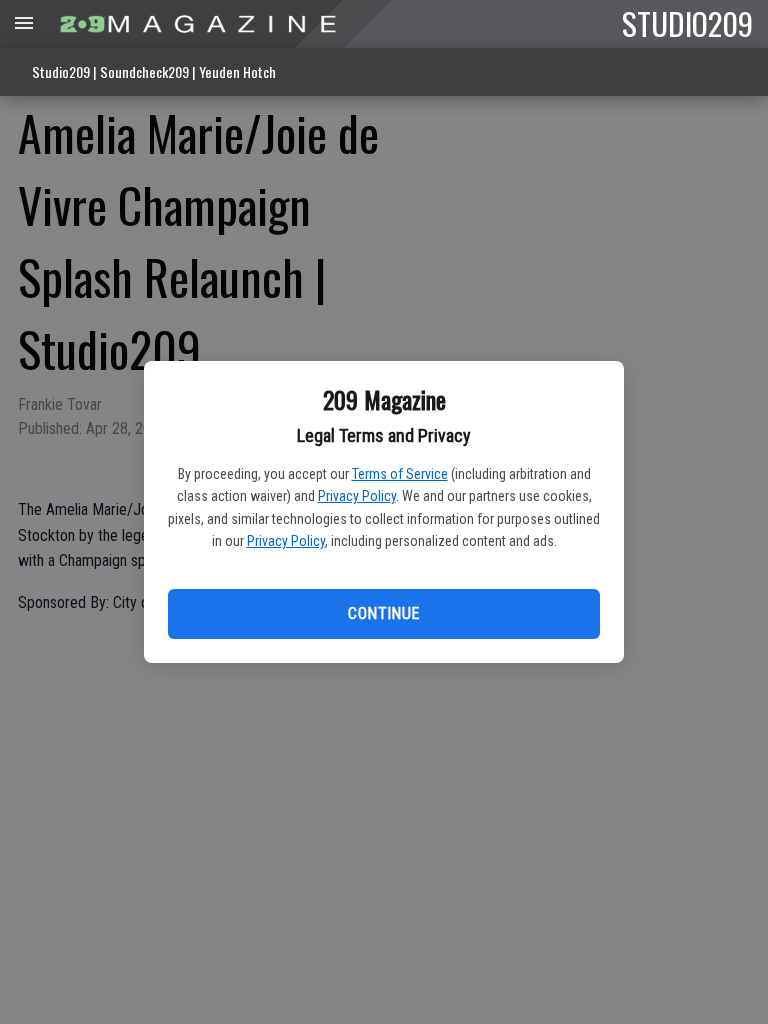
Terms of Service (400, 474)
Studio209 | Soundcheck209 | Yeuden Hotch (154, 71)
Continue (383, 613)
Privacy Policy (357, 496)
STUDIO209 (687, 23)
